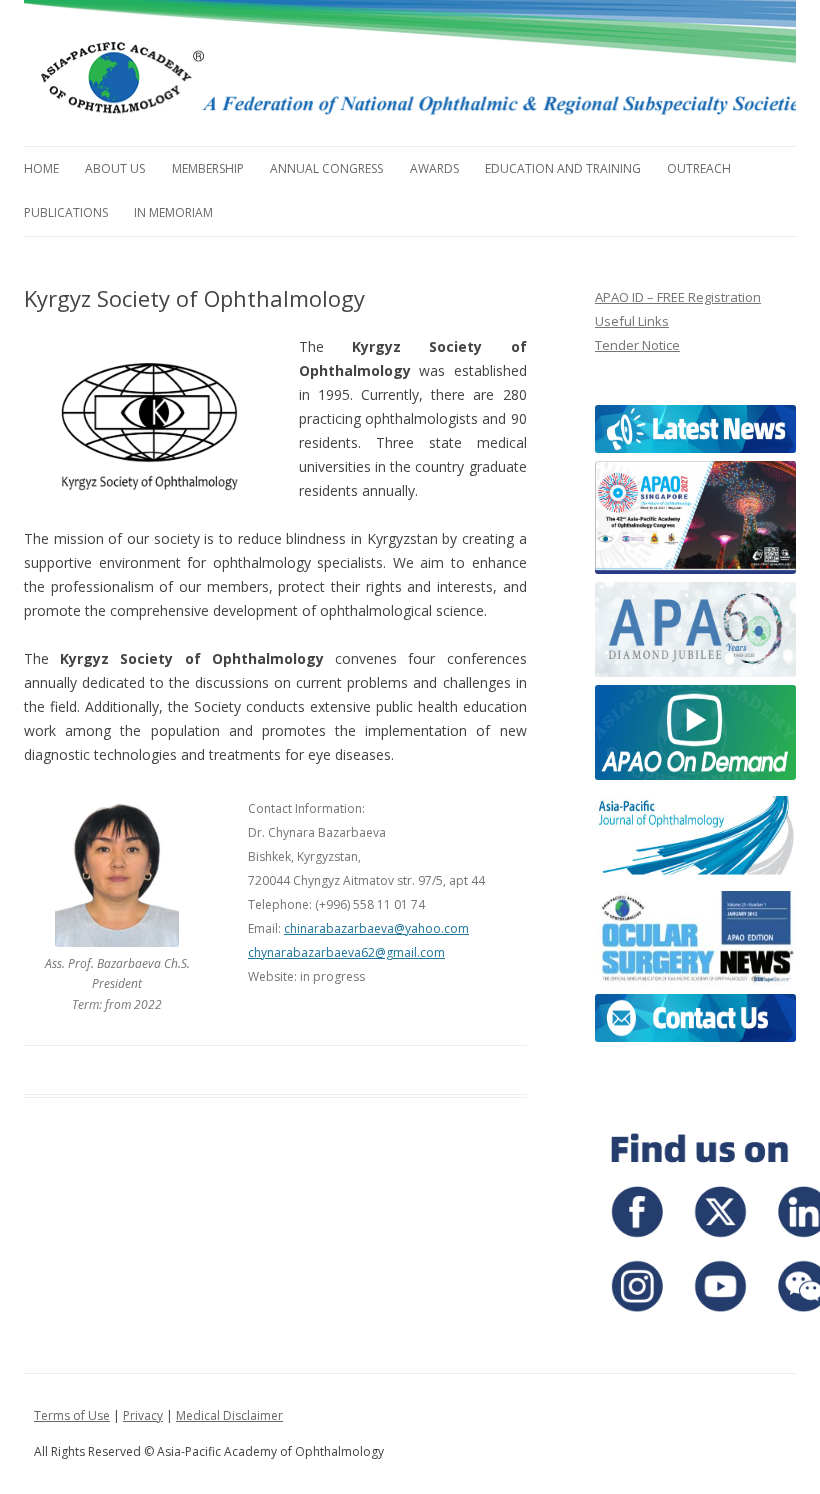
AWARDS (434, 168)
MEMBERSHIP (208, 168)
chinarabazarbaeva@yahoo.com (376, 928)
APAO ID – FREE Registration (678, 297)
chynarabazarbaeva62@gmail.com (346, 952)
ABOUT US (115, 168)
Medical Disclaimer (229, 1415)
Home (41, 168)
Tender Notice (637, 345)
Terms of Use (72, 1415)
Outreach (699, 168)
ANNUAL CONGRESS (326, 168)
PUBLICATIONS (66, 212)
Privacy (143, 1415)
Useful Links (632, 321)
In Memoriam (173, 212)
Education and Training (563, 168)
